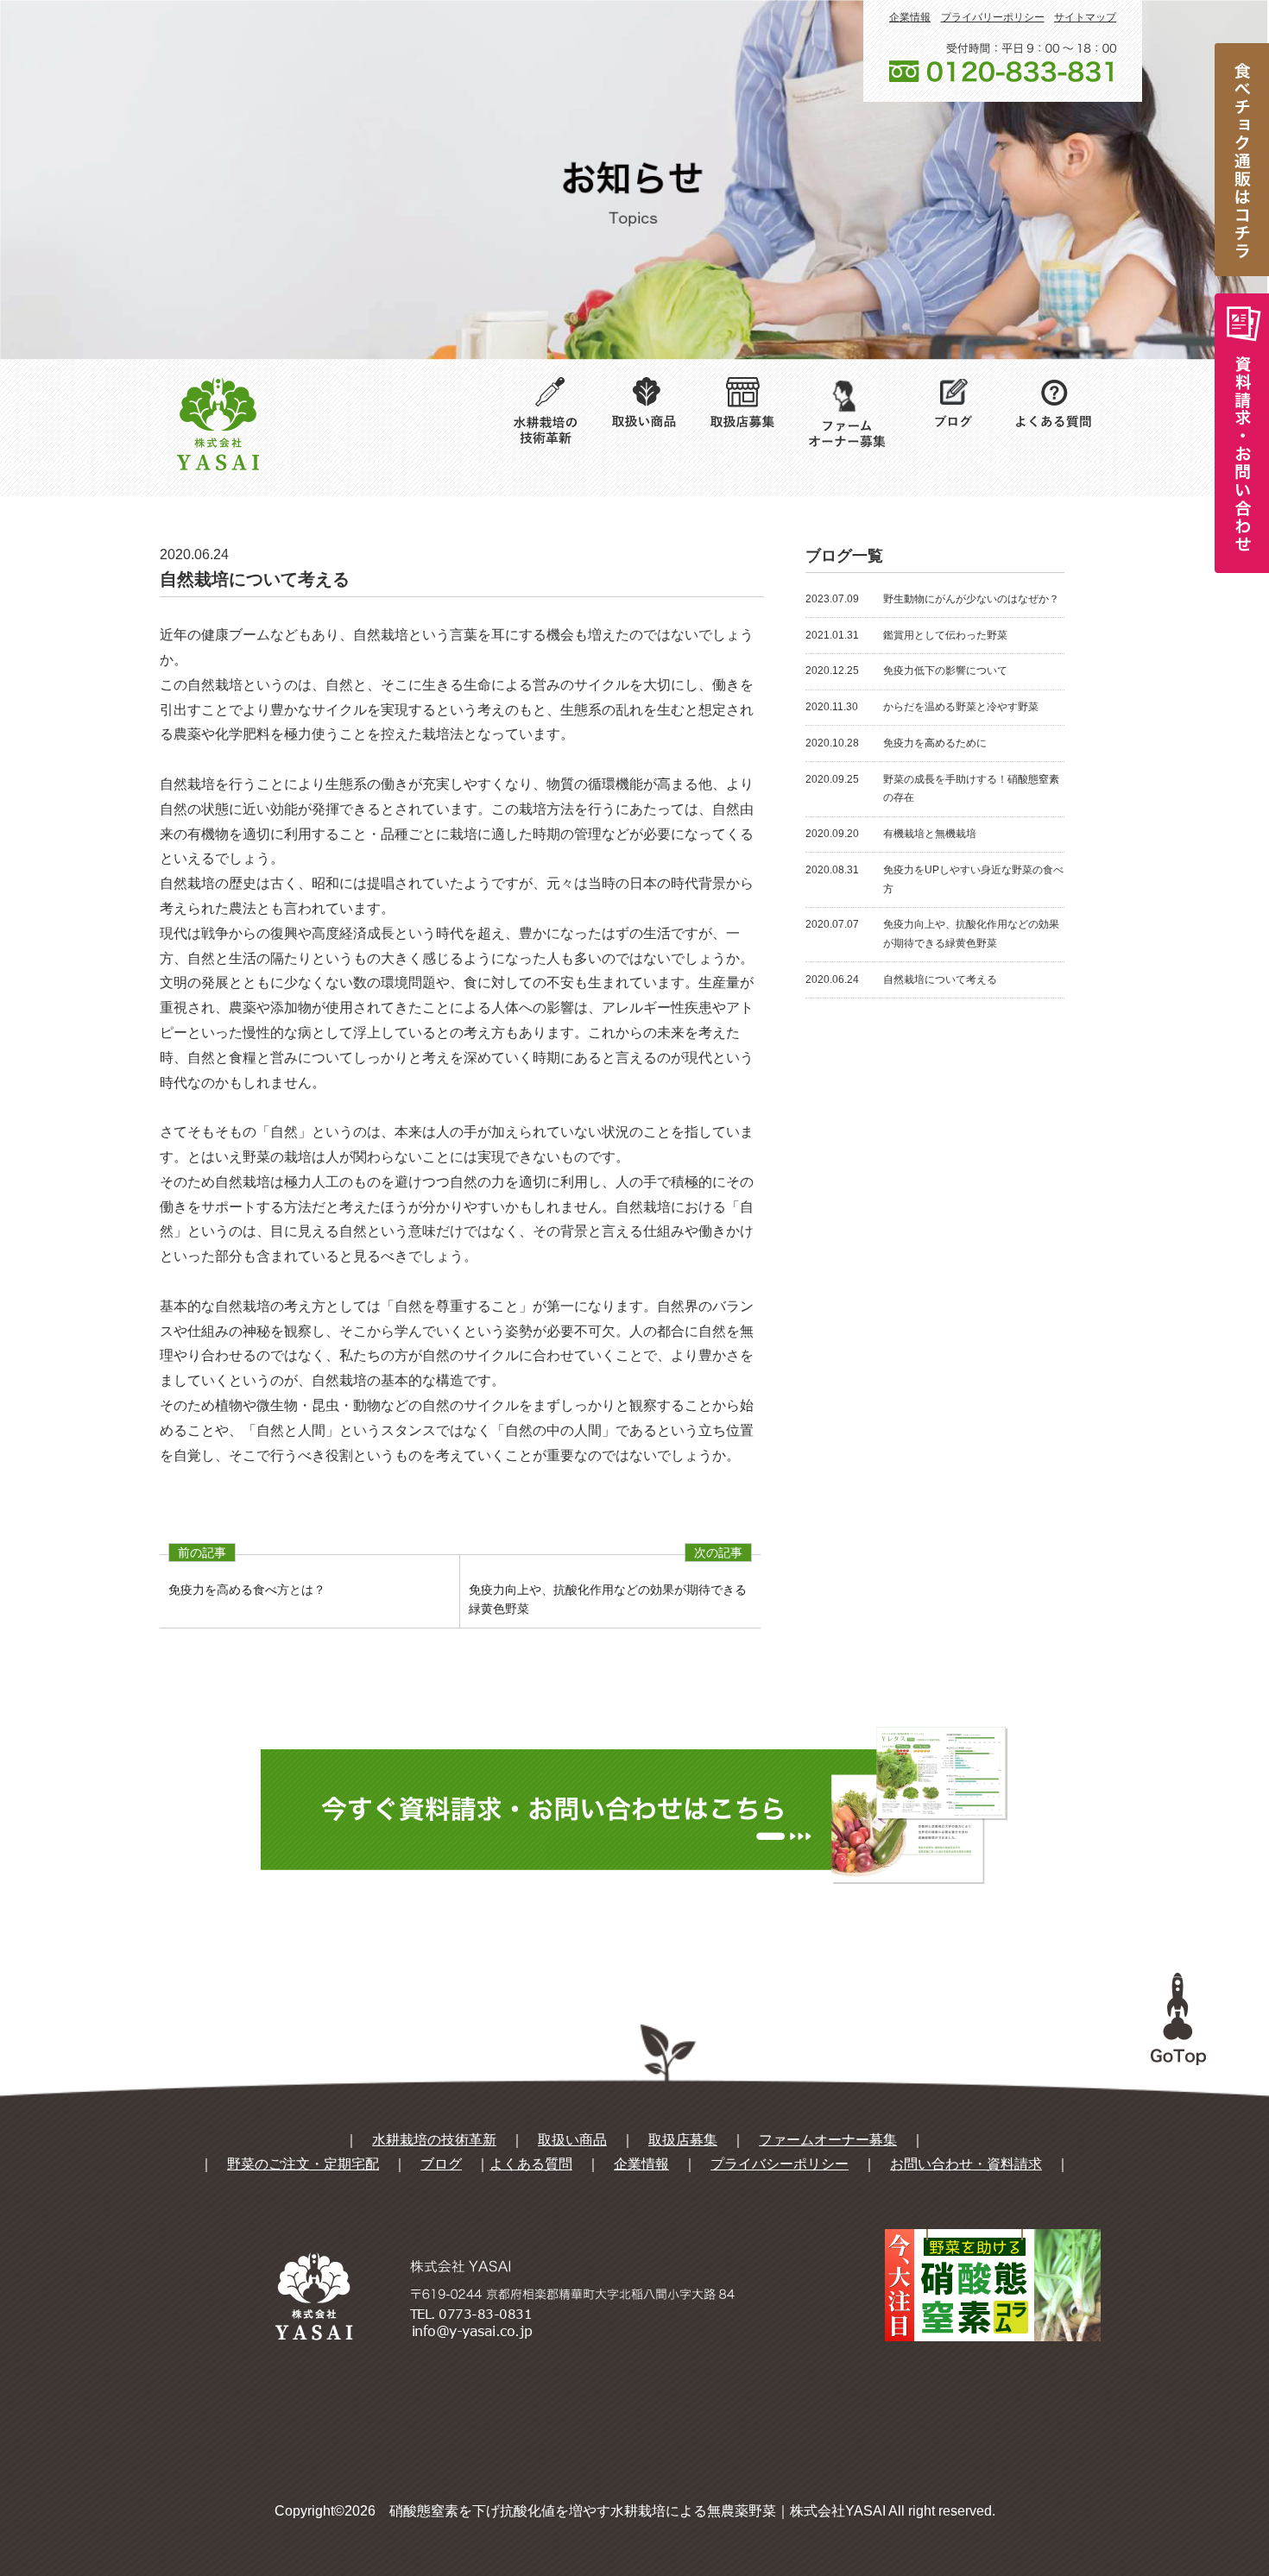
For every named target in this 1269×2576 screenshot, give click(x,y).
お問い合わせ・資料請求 (966, 2164)
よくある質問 (531, 2164)
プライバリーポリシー (993, 17)
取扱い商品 (572, 2140)
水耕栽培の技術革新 (434, 2140)
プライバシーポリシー (780, 2164)
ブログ (441, 2164)
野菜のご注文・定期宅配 (303, 2164)
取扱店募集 (683, 2140)
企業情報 (910, 17)
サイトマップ (1085, 17)
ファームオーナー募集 (828, 2140)
